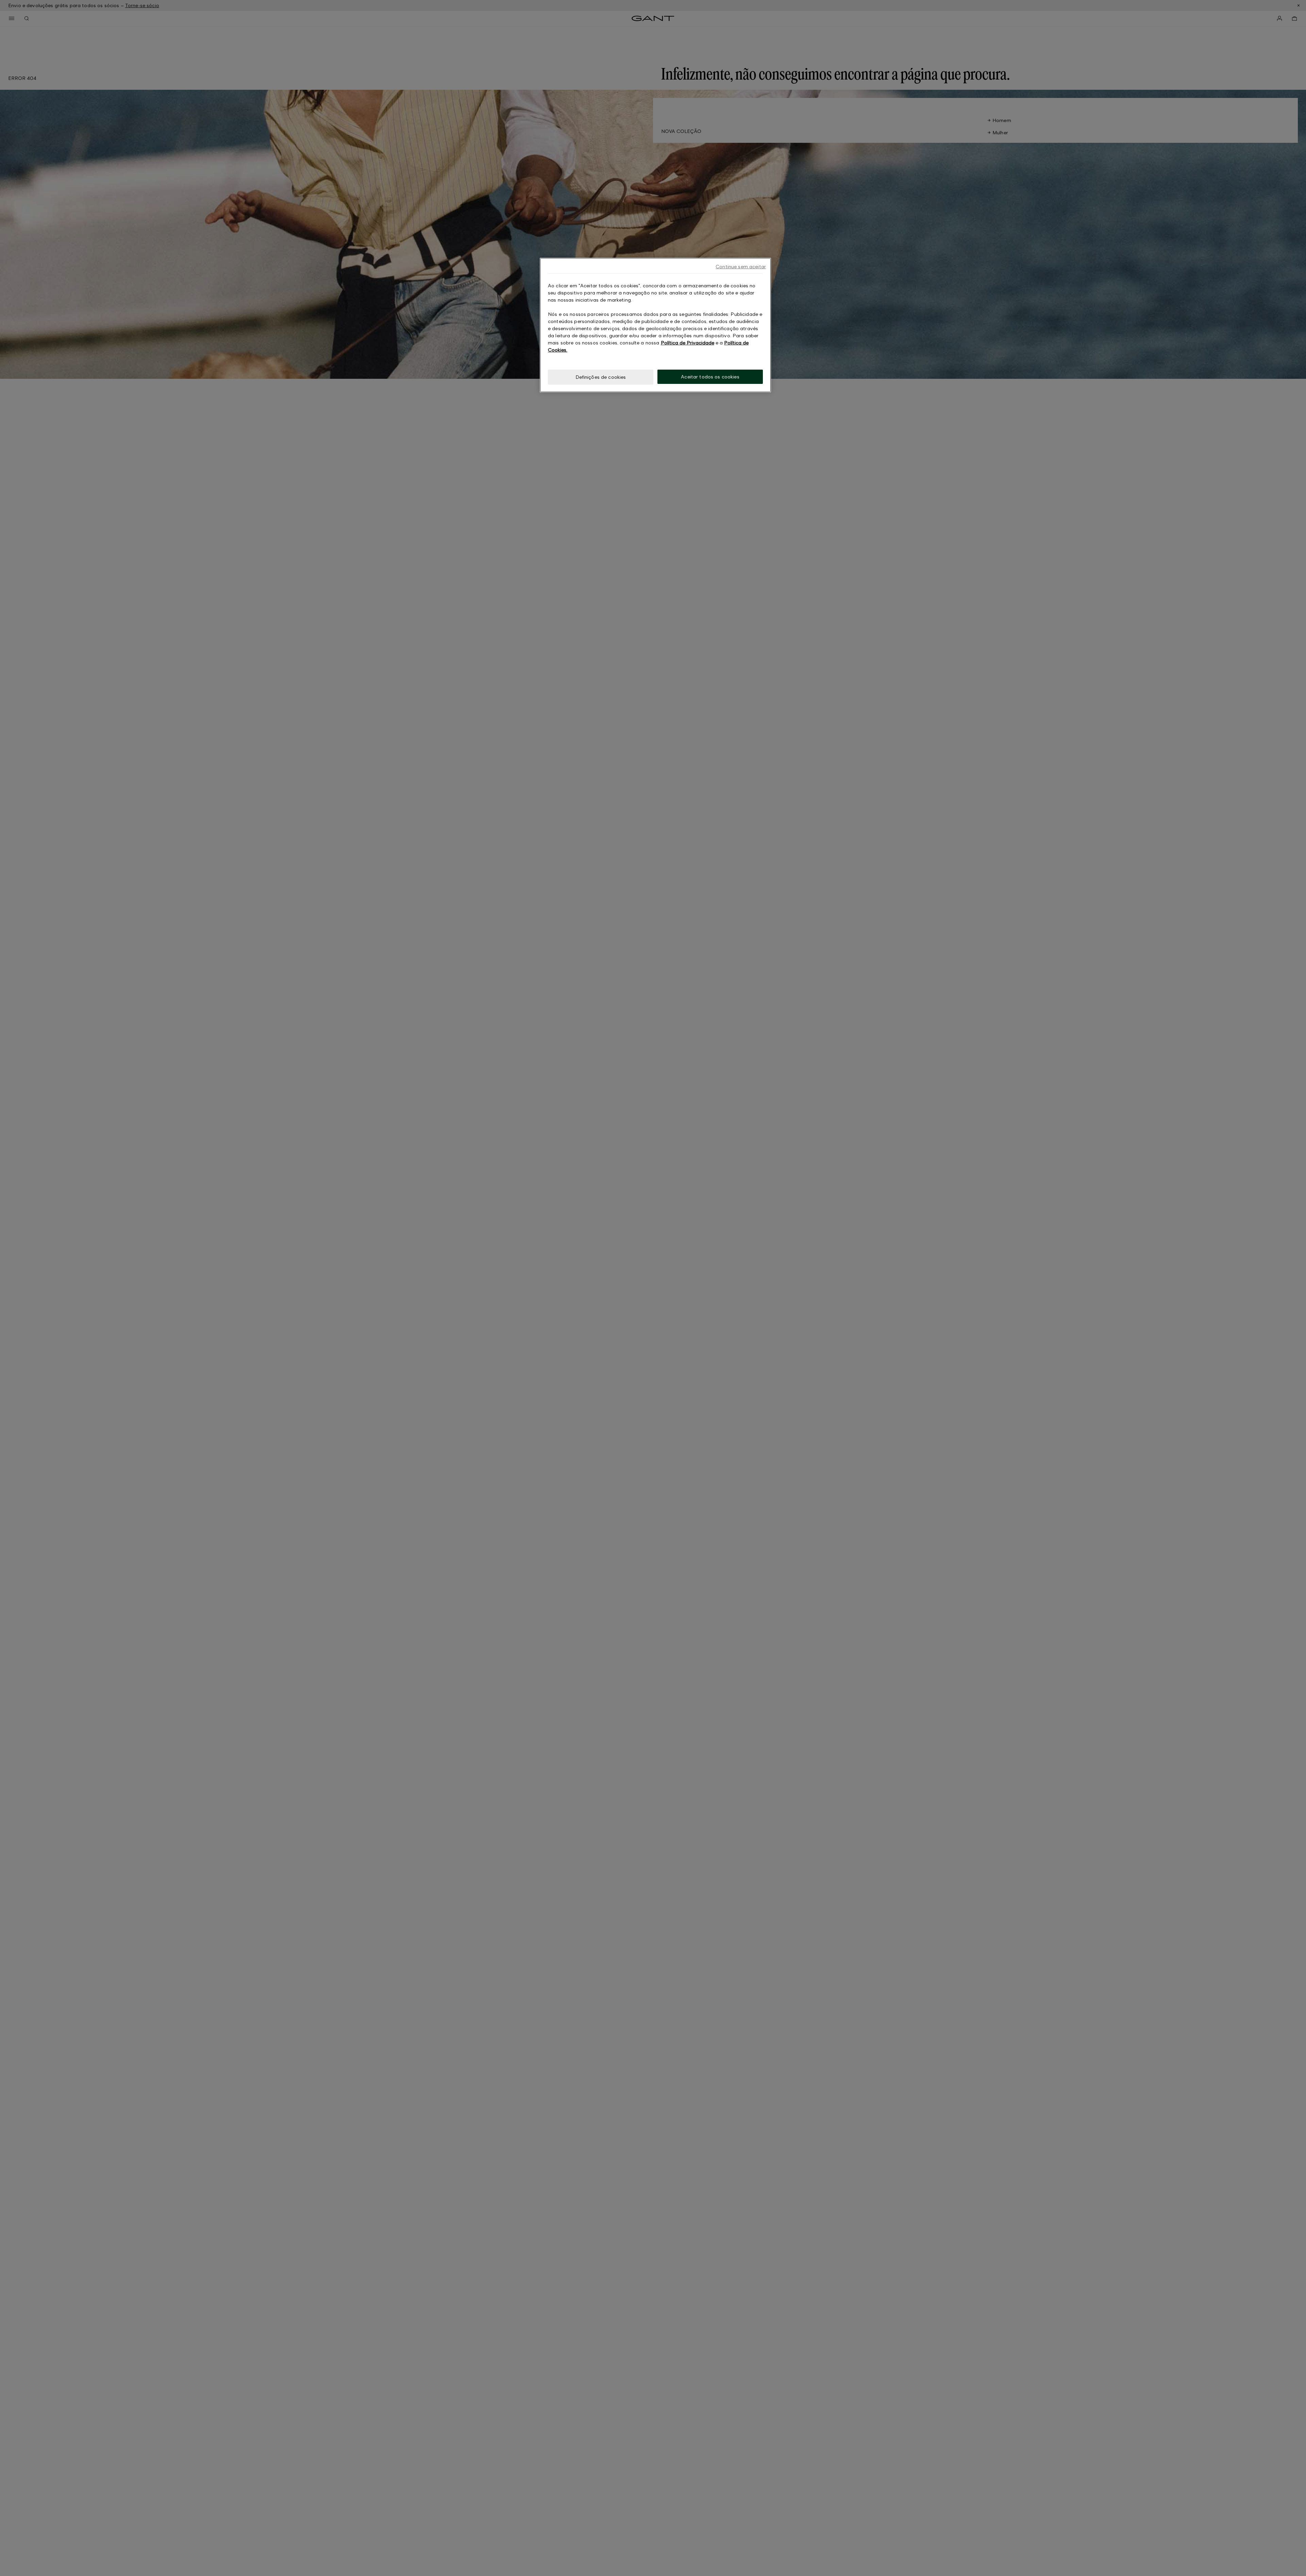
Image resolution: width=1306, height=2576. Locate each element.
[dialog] (655, 325)
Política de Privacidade (688, 343)
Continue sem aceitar (741, 266)
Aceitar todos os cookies (710, 377)
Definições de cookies (601, 377)
